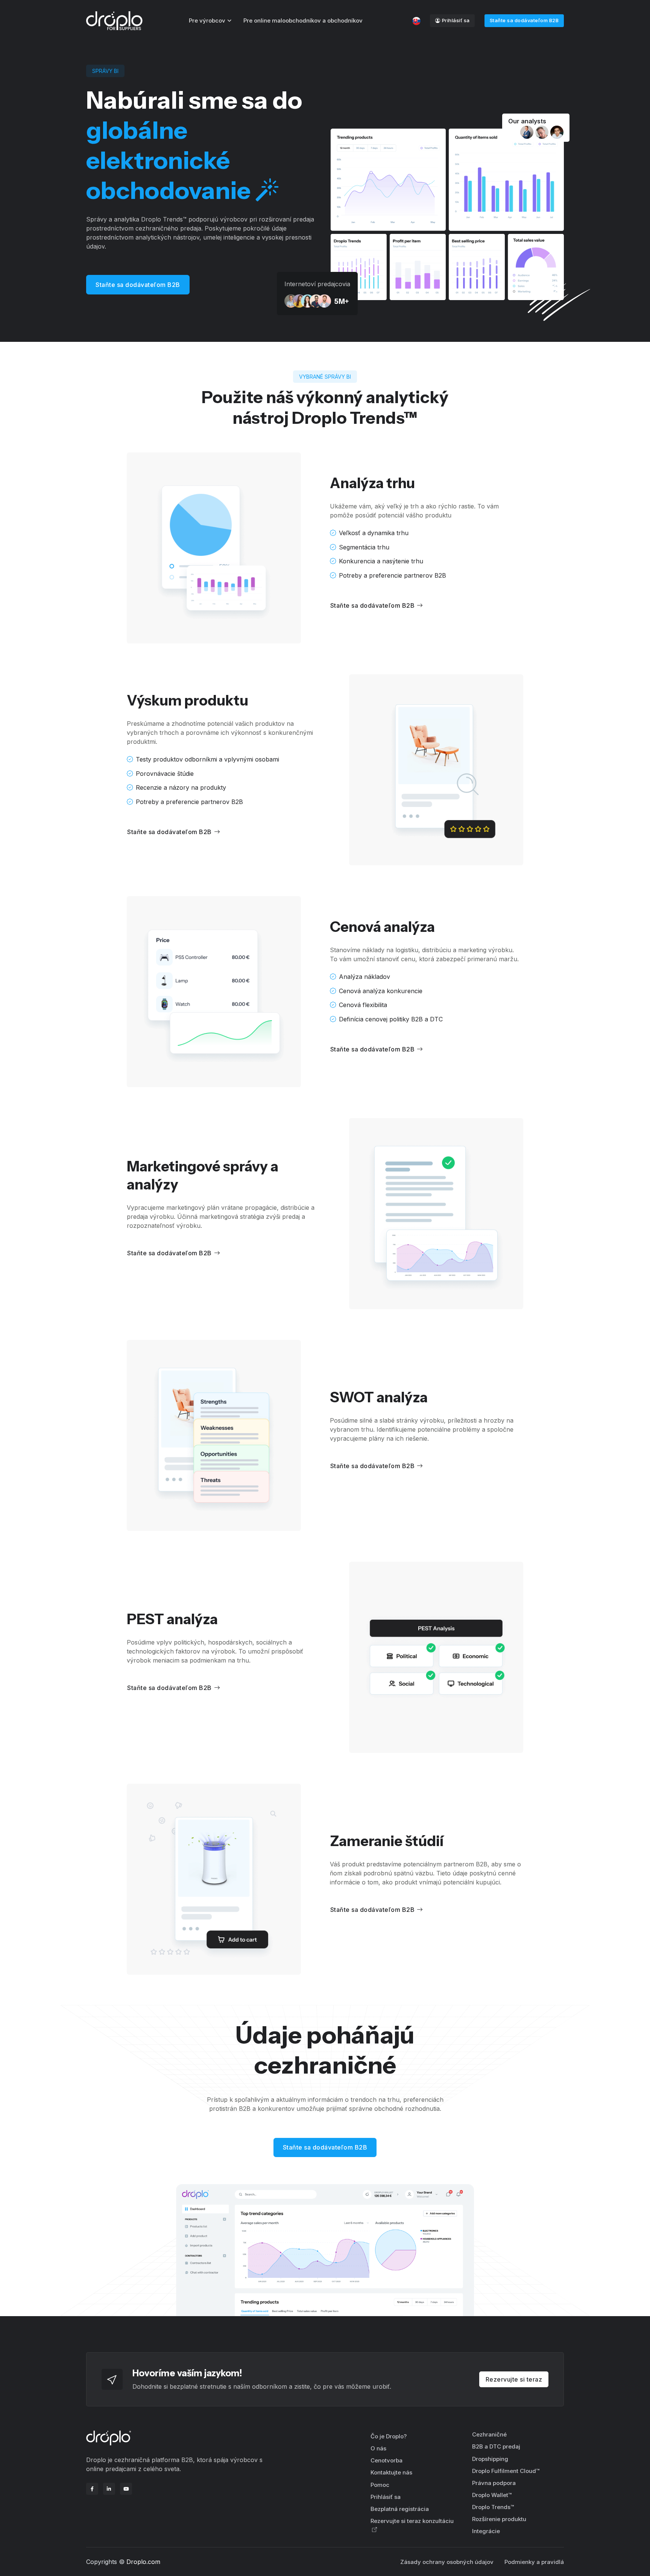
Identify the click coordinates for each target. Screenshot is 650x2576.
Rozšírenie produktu (499, 2519)
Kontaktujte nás (391, 2472)
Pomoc (380, 2485)
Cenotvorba (387, 2460)
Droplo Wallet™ (492, 2495)
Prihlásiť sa (456, 20)
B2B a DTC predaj (496, 2446)
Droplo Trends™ (493, 2507)
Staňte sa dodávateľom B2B (524, 20)
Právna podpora (494, 2483)
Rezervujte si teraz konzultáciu (412, 2521)
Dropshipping (490, 2459)
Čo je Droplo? (389, 2436)
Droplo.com (143, 2562)
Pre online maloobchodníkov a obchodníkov (303, 20)
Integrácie (486, 2531)
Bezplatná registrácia (400, 2509)
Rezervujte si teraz (514, 2379)
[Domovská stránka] (114, 21)
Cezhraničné (489, 2434)
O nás (378, 2448)
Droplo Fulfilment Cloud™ (506, 2471)
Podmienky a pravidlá (534, 2562)
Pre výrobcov (207, 20)
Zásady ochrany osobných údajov (447, 2562)
